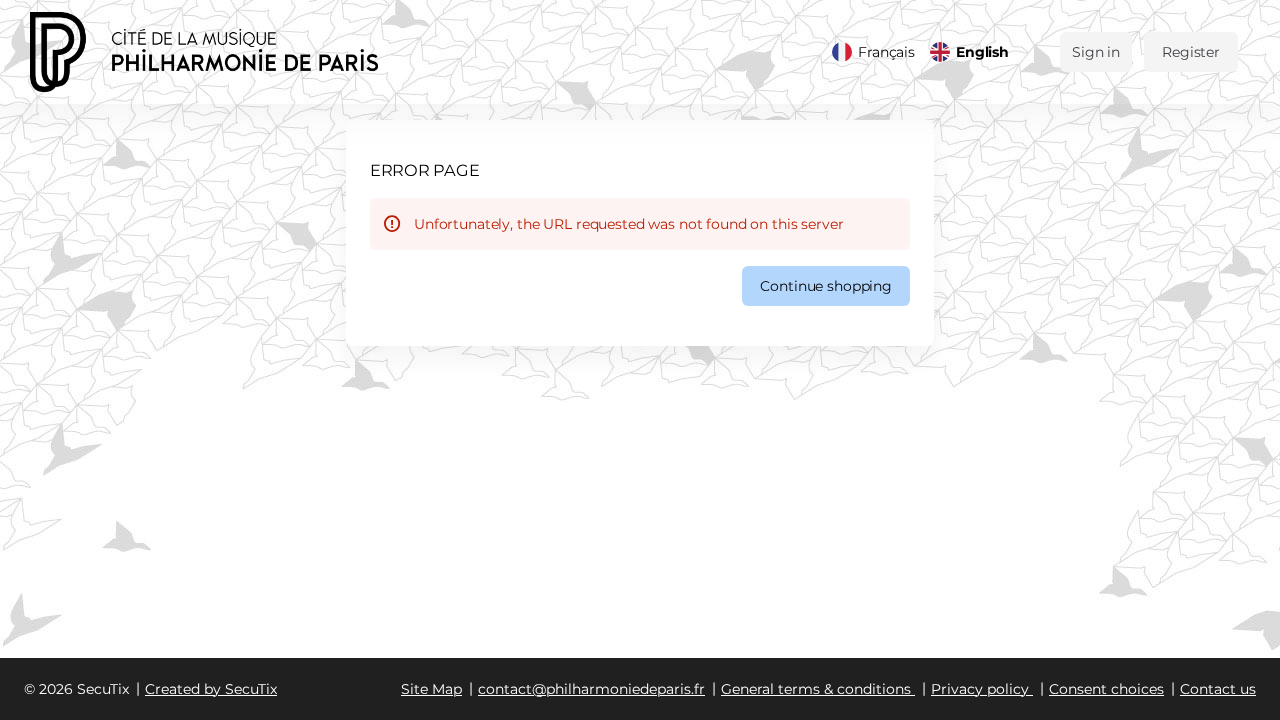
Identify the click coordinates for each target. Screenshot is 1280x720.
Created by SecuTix (211, 689)
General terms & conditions (816, 689)
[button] (826, 286)
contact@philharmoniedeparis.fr (591, 689)
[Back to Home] (230, 52)
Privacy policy (980, 689)
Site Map (431, 689)
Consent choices (1106, 689)
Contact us (1218, 689)
